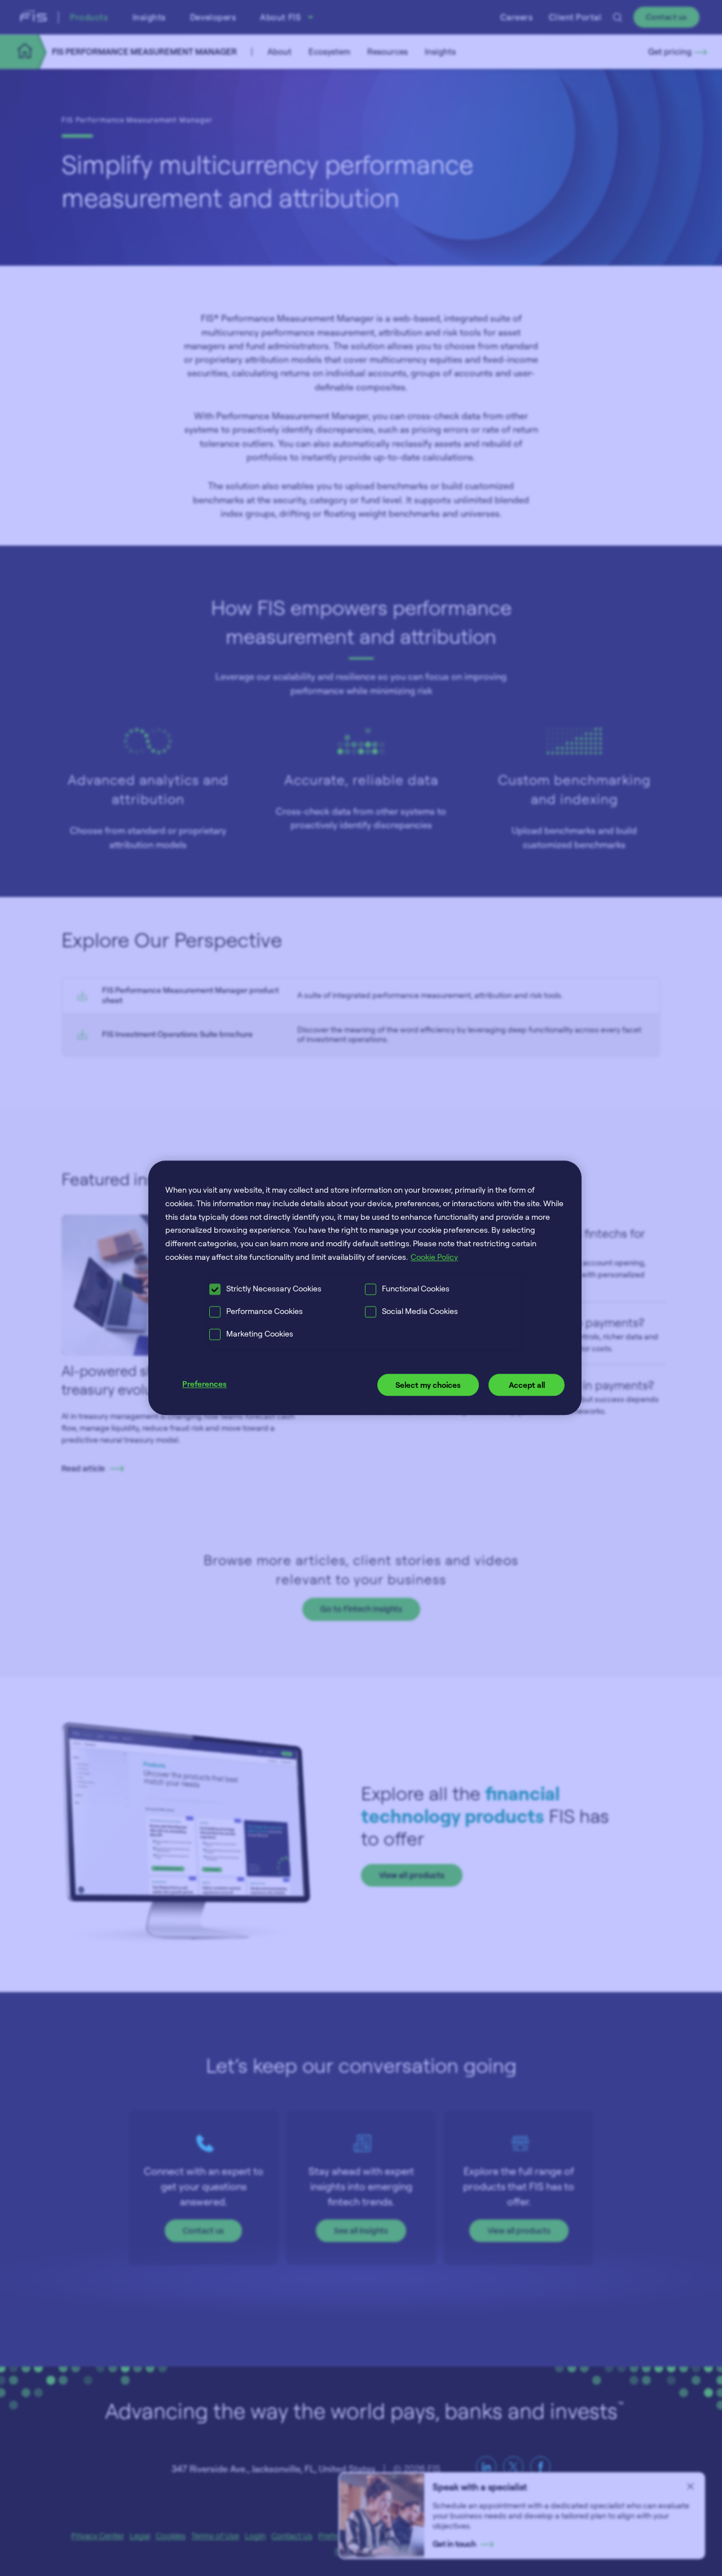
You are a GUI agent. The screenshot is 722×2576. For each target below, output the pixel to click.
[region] (365, 1288)
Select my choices (428, 1385)
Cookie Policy (434, 1257)
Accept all (527, 1385)
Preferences (204, 1384)
